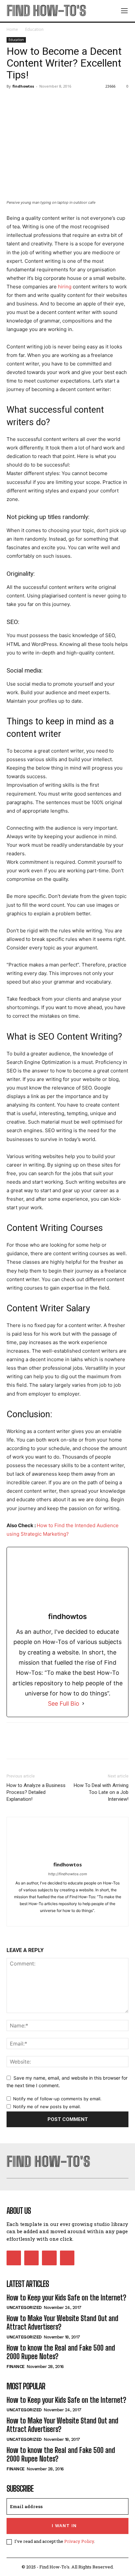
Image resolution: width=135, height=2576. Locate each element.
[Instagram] (74, 1917)
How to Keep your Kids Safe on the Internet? (66, 2298)
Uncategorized (24, 2307)
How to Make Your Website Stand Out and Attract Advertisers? (62, 2323)
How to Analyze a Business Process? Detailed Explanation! (36, 1792)
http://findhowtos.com (68, 1874)
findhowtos (23, 86)
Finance (16, 2367)
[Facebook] (13, 101)
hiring (65, 287)
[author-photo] (67, 1855)
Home (12, 29)
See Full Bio (64, 1703)
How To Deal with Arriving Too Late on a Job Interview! (101, 1792)
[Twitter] (28, 101)
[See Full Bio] (83, 1703)
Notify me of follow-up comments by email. (57, 2099)
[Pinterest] (43, 101)
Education (34, 29)
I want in (64, 2526)
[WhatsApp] (58, 101)
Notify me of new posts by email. (47, 2107)
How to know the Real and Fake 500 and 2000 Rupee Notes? (61, 2352)
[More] (74, 101)
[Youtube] (67, 2258)
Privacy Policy (79, 2541)
